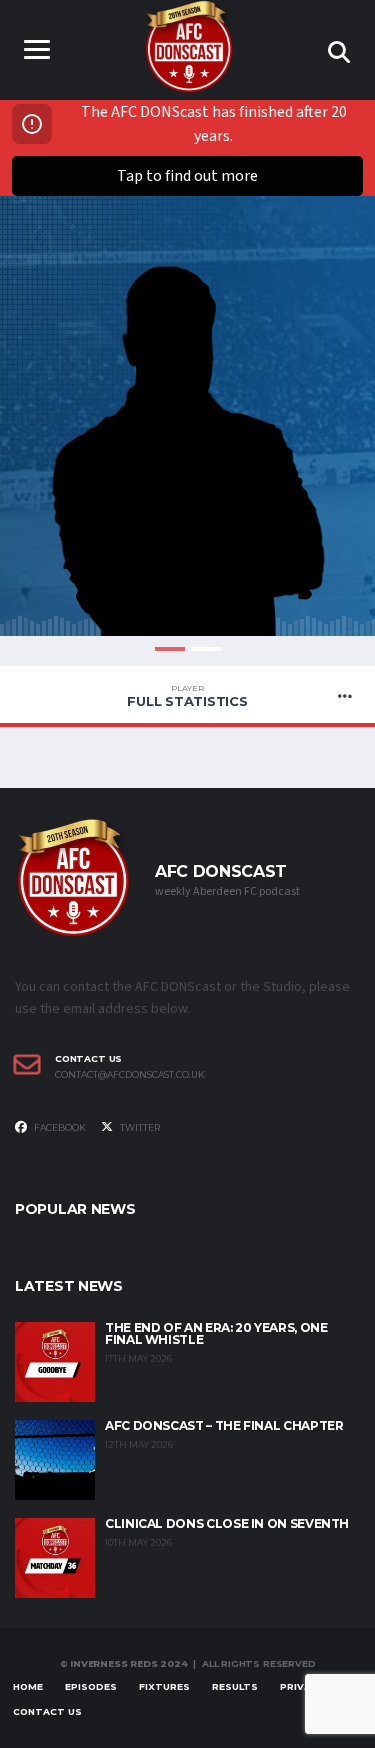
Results (235, 1686)
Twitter (139, 1127)
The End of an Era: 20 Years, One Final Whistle (216, 1333)
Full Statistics (187, 696)
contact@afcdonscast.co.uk (130, 1075)
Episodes (91, 1686)
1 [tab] (170, 649)
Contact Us (47, 1711)
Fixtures (164, 1686)
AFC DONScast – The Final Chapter (224, 1425)
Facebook (59, 1127)
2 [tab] (206, 649)
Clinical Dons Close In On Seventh (227, 1523)
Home (28, 1686)
